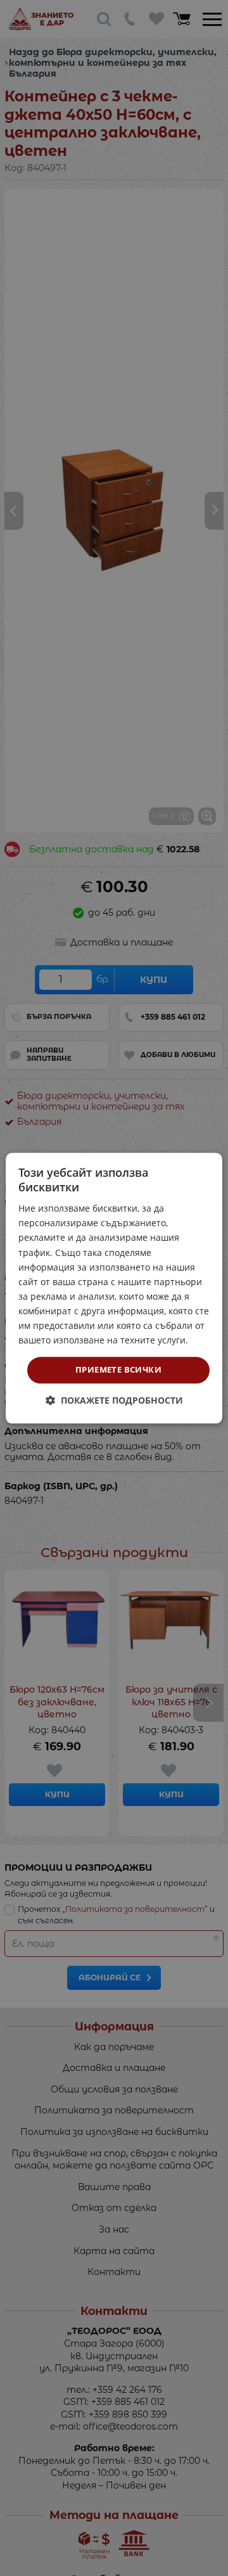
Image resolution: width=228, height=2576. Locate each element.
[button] (114, 1400)
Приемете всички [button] (118, 1370)
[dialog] (114, 1288)
